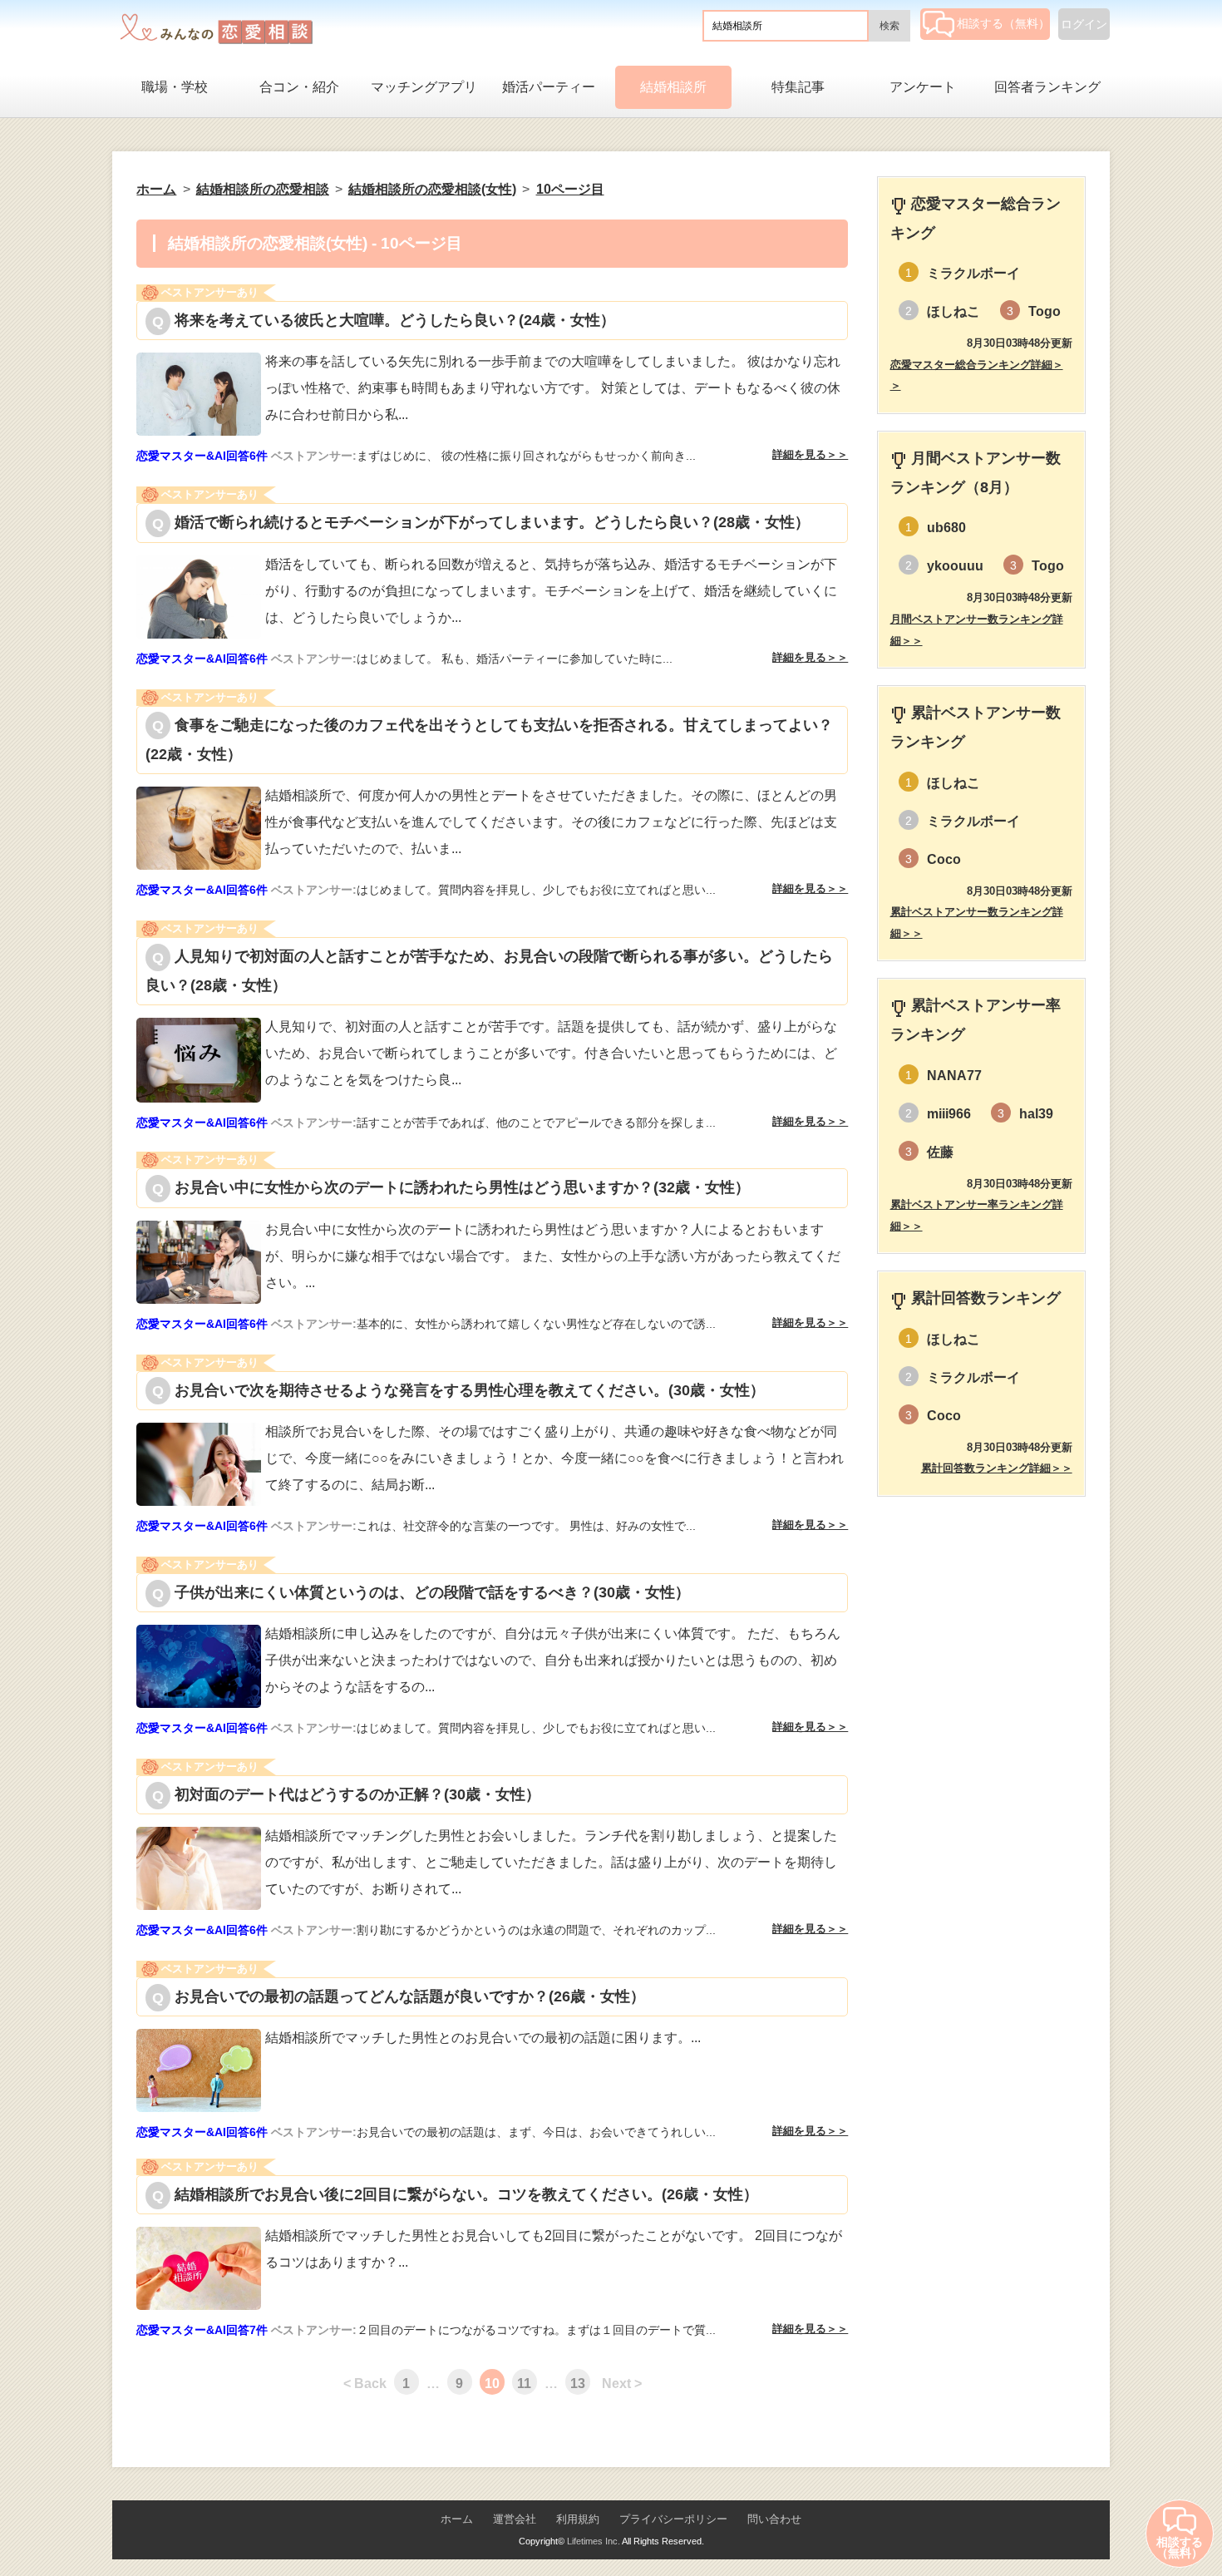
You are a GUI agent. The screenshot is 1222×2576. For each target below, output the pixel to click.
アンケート (923, 87)
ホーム (457, 2519)
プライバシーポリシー (673, 2519)
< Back (365, 2384)
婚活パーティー (549, 87)
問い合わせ (774, 2519)
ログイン (1084, 24)
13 (578, 2384)
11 (524, 2384)
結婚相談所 (673, 87)
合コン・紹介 (299, 87)
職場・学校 (175, 87)
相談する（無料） (1003, 23)
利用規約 (578, 2519)
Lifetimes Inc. (594, 2541)
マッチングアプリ (424, 87)
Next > (622, 2384)
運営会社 (515, 2519)
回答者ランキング (1047, 87)
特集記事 (798, 87)
